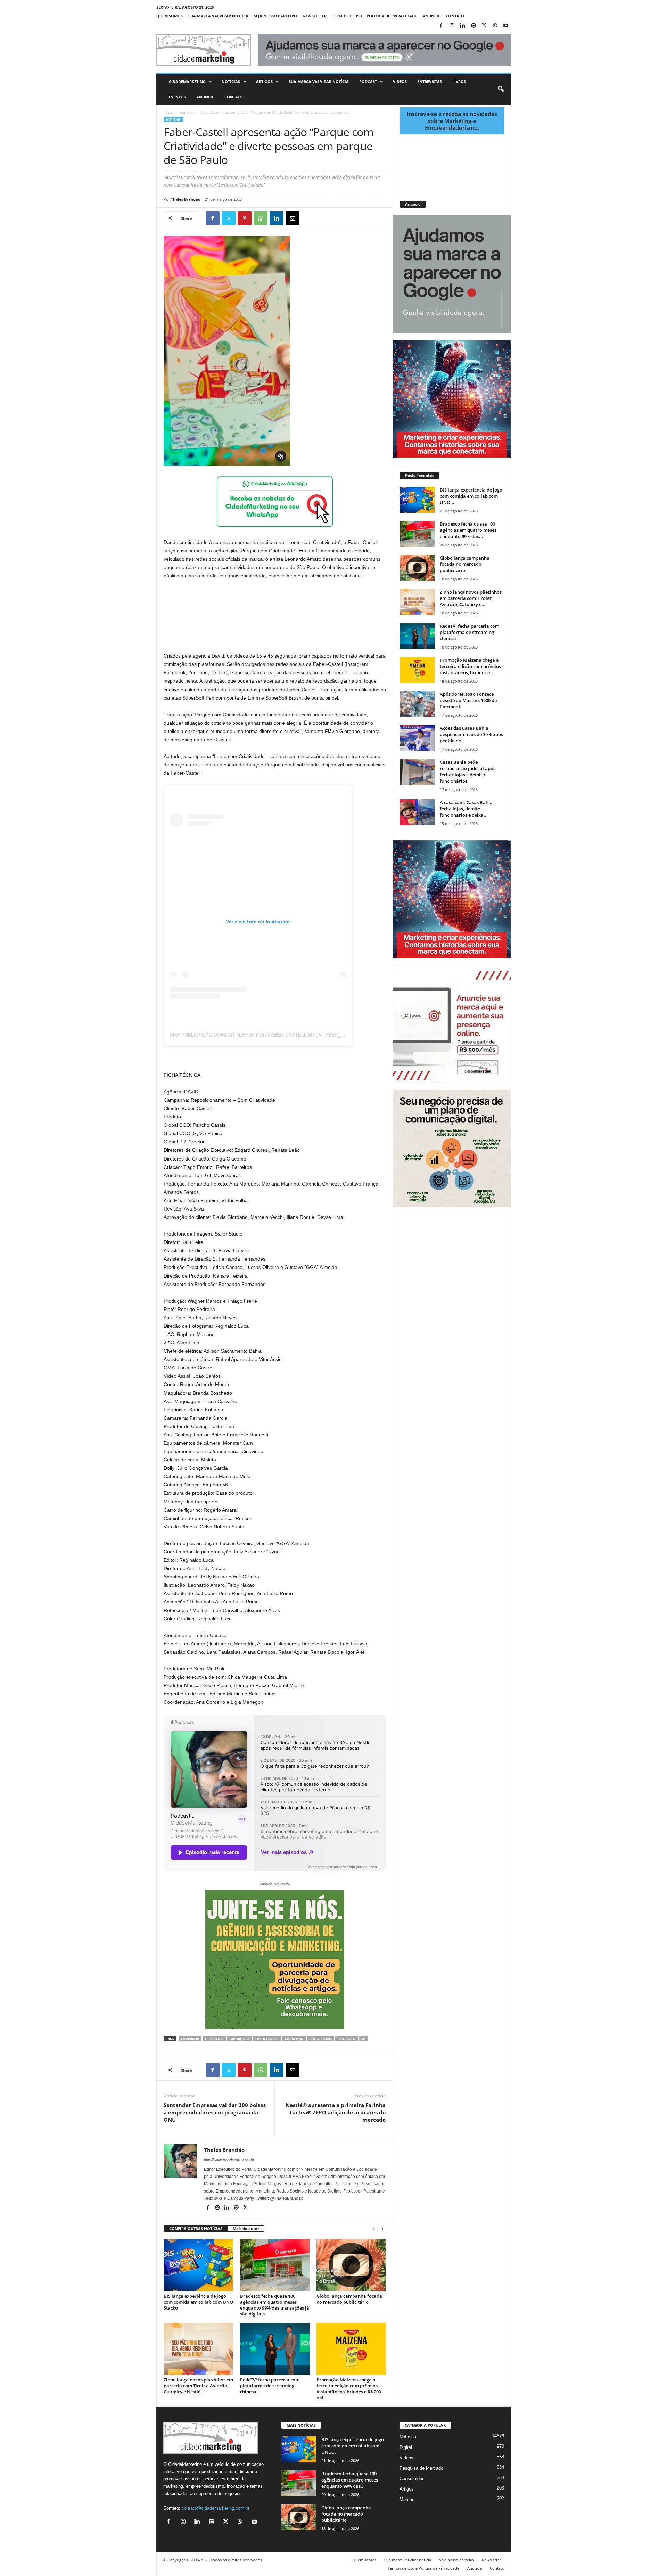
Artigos (264, 81)
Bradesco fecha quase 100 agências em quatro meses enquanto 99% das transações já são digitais (275, 2305)
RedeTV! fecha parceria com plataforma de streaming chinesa (270, 2386)
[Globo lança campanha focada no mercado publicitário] (351, 2265)
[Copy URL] (324, 218)
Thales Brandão (186, 199)
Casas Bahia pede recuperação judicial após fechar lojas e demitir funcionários (468, 771)
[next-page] (382, 2229)
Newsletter (315, 16)
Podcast (368, 81)
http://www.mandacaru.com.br (229, 2160)
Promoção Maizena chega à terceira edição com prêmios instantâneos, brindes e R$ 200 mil (349, 2389)
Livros (459, 81)
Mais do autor (246, 2228)
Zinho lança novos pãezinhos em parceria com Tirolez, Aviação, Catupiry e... (471, 598)
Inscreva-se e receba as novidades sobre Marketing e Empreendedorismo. (452, 121)
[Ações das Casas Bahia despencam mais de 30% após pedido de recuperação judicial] (417, 738)
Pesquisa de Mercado (421, 2468)
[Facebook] (441, 26)
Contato (455, 16)
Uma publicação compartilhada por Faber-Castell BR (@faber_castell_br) (271, 1035)
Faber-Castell (267, 2039)
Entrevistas (430, 81)
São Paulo (347, 2039)
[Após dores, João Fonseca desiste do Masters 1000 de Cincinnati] (417, 704)
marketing (294, 2039)
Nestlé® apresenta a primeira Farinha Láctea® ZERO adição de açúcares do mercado (336, 2112)
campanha (190, 2039)
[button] (501, 89)
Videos (400, 81)
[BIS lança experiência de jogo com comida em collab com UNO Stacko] (198, 2265)
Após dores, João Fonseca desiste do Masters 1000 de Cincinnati (468, 700)
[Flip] (308, 218)
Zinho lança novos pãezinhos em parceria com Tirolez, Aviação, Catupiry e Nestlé (198, 2386)
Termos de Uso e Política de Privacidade (374, 16)
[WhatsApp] (495, 26)
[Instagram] (452, 26)
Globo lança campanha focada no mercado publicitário (349, 2299)
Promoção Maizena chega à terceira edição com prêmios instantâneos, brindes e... (470, 666)
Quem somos (170, 16)
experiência (239, 2039)
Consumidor (411, 2479)
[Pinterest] (245, 218)
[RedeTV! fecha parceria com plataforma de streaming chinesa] (275, 2349)
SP (363, 2039)
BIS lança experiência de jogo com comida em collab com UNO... (471, 496)
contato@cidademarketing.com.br (216, 2508)
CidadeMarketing (187, 81)
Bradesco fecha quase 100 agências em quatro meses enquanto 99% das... (468, 530)
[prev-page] (374, 2229)
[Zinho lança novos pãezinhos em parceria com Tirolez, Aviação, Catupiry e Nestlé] (198, 2349)
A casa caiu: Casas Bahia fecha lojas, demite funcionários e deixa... (466, 809)
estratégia (214, 2039)
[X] (484, 26)
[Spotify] (474, 26)
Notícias (231, 81)
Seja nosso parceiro (275, 16)
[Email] (293, 218)
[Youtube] (506, 26)
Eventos (177, 97)
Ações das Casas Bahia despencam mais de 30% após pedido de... (471, 734)
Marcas (407, 2499)
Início (168, 112)
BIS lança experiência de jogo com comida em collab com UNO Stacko (198, 2302)
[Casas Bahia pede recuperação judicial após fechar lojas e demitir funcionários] (417, 772)
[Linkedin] (463, 26)
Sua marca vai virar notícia (218, 16)
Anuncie (431, 16)
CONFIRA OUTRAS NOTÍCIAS (196, 2228)
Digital (406, 2447)
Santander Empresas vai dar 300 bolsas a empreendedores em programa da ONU (215, 2112)
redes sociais (320, 2039)
